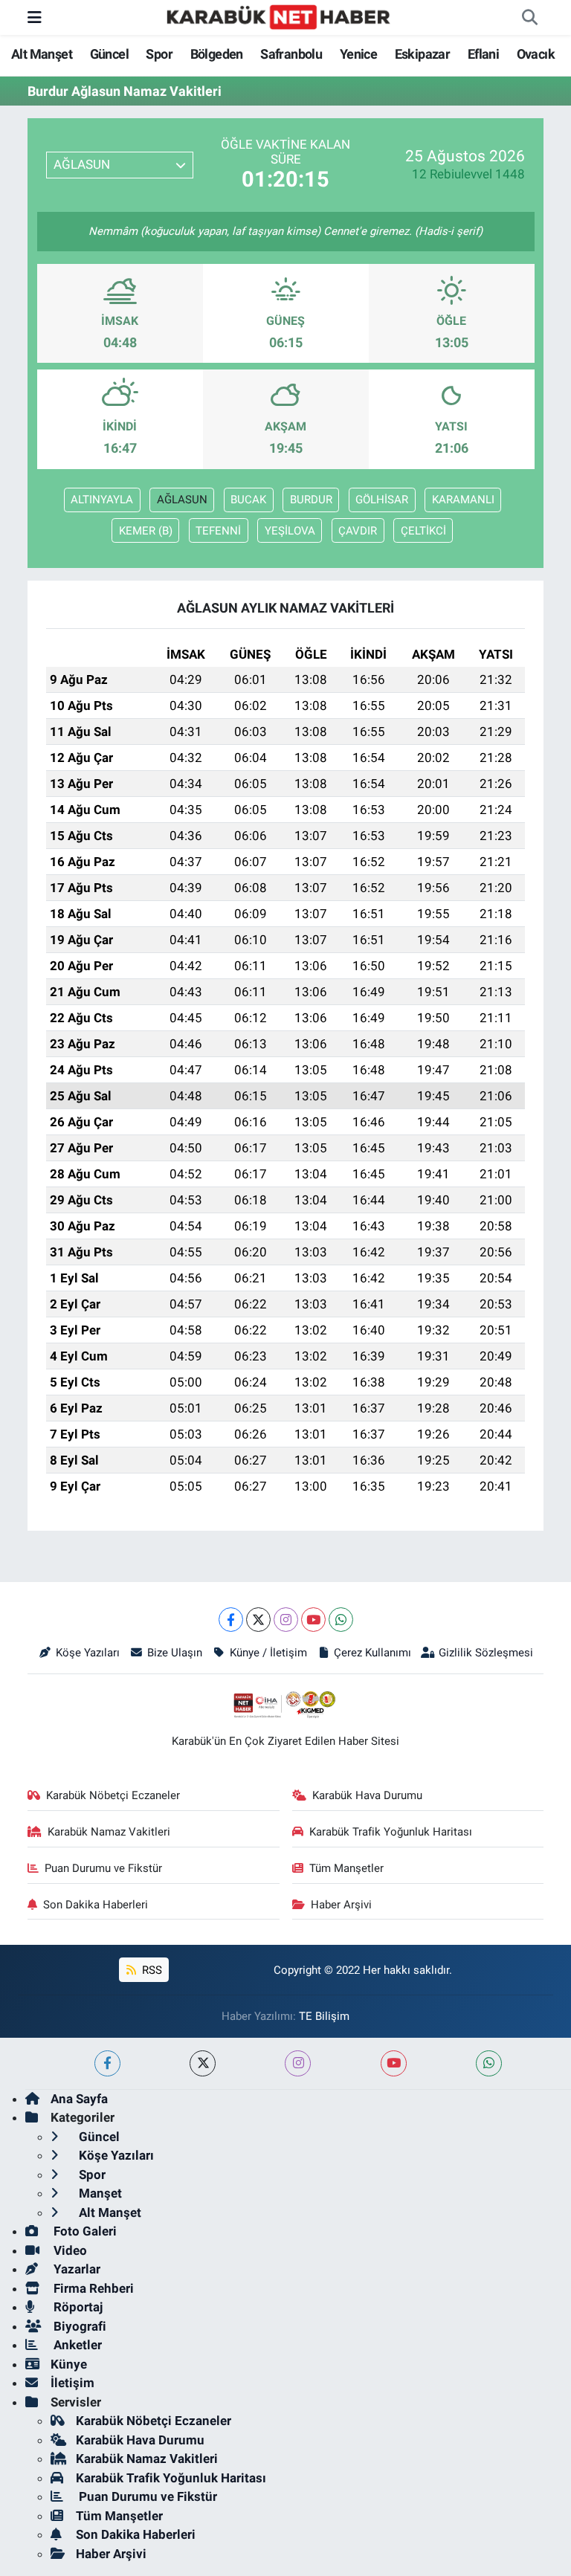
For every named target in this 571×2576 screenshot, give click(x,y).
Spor (159, 54)
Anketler (76, 2345)
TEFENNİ (218, 531)
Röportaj (77, 2307)
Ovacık (536, 54)
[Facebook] (231, 1620)
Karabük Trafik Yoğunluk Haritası (391, 1832)
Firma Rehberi (92, 2288)
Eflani (483, 54)
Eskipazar (423, 54)
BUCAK (248, 500)
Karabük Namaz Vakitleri (109, 1832)
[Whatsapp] (341, 1620)
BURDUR (311, 500)
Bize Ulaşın (175, 1653)
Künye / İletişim (268, 1653)
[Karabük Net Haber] (279, 16)
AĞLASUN (182, 500)
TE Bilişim (324, 2016)
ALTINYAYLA (102, 500)
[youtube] (394, 2063)
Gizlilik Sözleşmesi (486, 1653)
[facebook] (107, 2063)
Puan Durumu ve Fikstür (103, 1868)
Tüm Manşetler (346, 1868)
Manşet (99, 2193)
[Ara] (529, 18)
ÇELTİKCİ (423, 531)
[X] (258, 1620)
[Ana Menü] (35, 17)
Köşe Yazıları (88, 1653)
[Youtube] (313, 1620)
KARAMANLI (463, 500)
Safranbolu (291, 54)
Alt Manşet (42, 54)
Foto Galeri (84, 2231)
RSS (151, 1970)
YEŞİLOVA (290, 531)
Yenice (358, 54)
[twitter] (203, 2063)
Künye (69, 2364)
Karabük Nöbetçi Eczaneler (113, 1795)
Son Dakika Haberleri (96, 1905)
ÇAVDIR (358, 531)
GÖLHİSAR (382, 500)
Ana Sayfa (79, 2099)
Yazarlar (75, 2269)
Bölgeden (217, 54)
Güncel (109, 54)
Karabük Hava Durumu (367, 1795)
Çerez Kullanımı (372, 1653)
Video (69, 2250)
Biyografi (78, 2326)
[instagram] (298, 2063)
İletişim (72, 2383)
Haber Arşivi (341, 1905)
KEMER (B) (146, 531)
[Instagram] (286, 1620)
